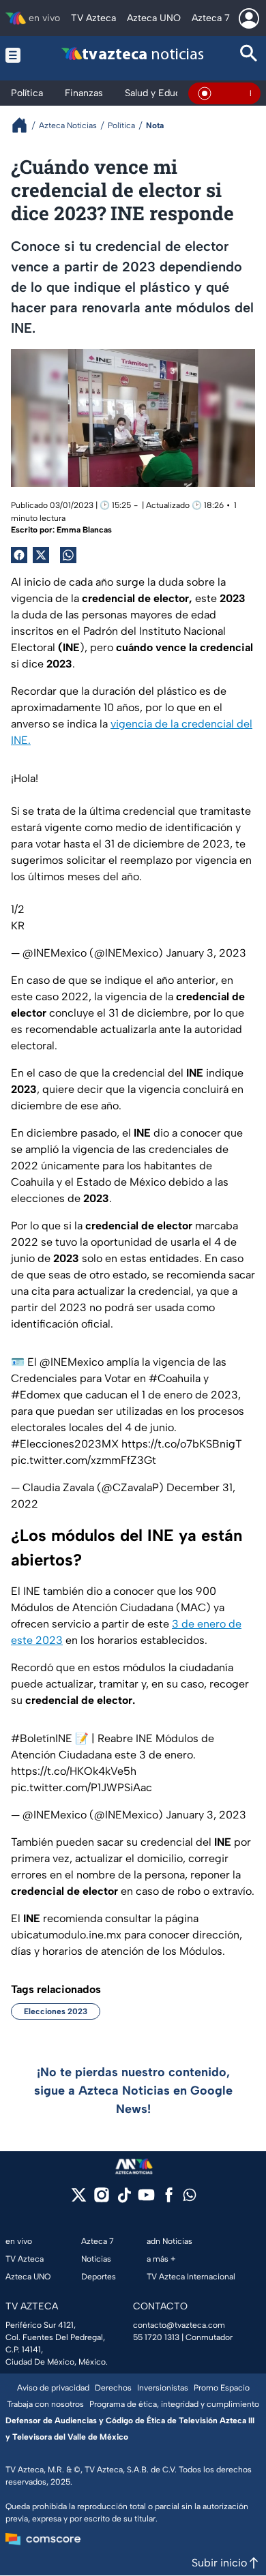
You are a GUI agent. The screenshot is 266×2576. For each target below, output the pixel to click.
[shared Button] (68, 555)
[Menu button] (17, 55)
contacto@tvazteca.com (179, 2325)
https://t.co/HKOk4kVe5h (74, 1771)
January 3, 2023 (206, 953)
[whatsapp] (190, 2198)
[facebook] (169, 2199)
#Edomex (36, 1395)
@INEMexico (72, 1362)
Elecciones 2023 (56, 2011)
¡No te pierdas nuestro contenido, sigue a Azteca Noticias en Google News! (133, 2091)
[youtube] (146, 2199)
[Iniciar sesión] (249, 18)
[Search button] (249, 55)
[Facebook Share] (19, 555)
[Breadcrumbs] (25, 125)
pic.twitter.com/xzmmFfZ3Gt (84, 1460)
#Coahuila (175, 1378)
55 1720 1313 (156, 2337)
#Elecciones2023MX (65, 1444)
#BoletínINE (42, 1738)
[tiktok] (124, 2199)
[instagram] (101, 2199)
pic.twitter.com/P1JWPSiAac (82, 1787)
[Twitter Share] (41, 555)
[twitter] (79, 2199)
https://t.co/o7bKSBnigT (182, 1444)
